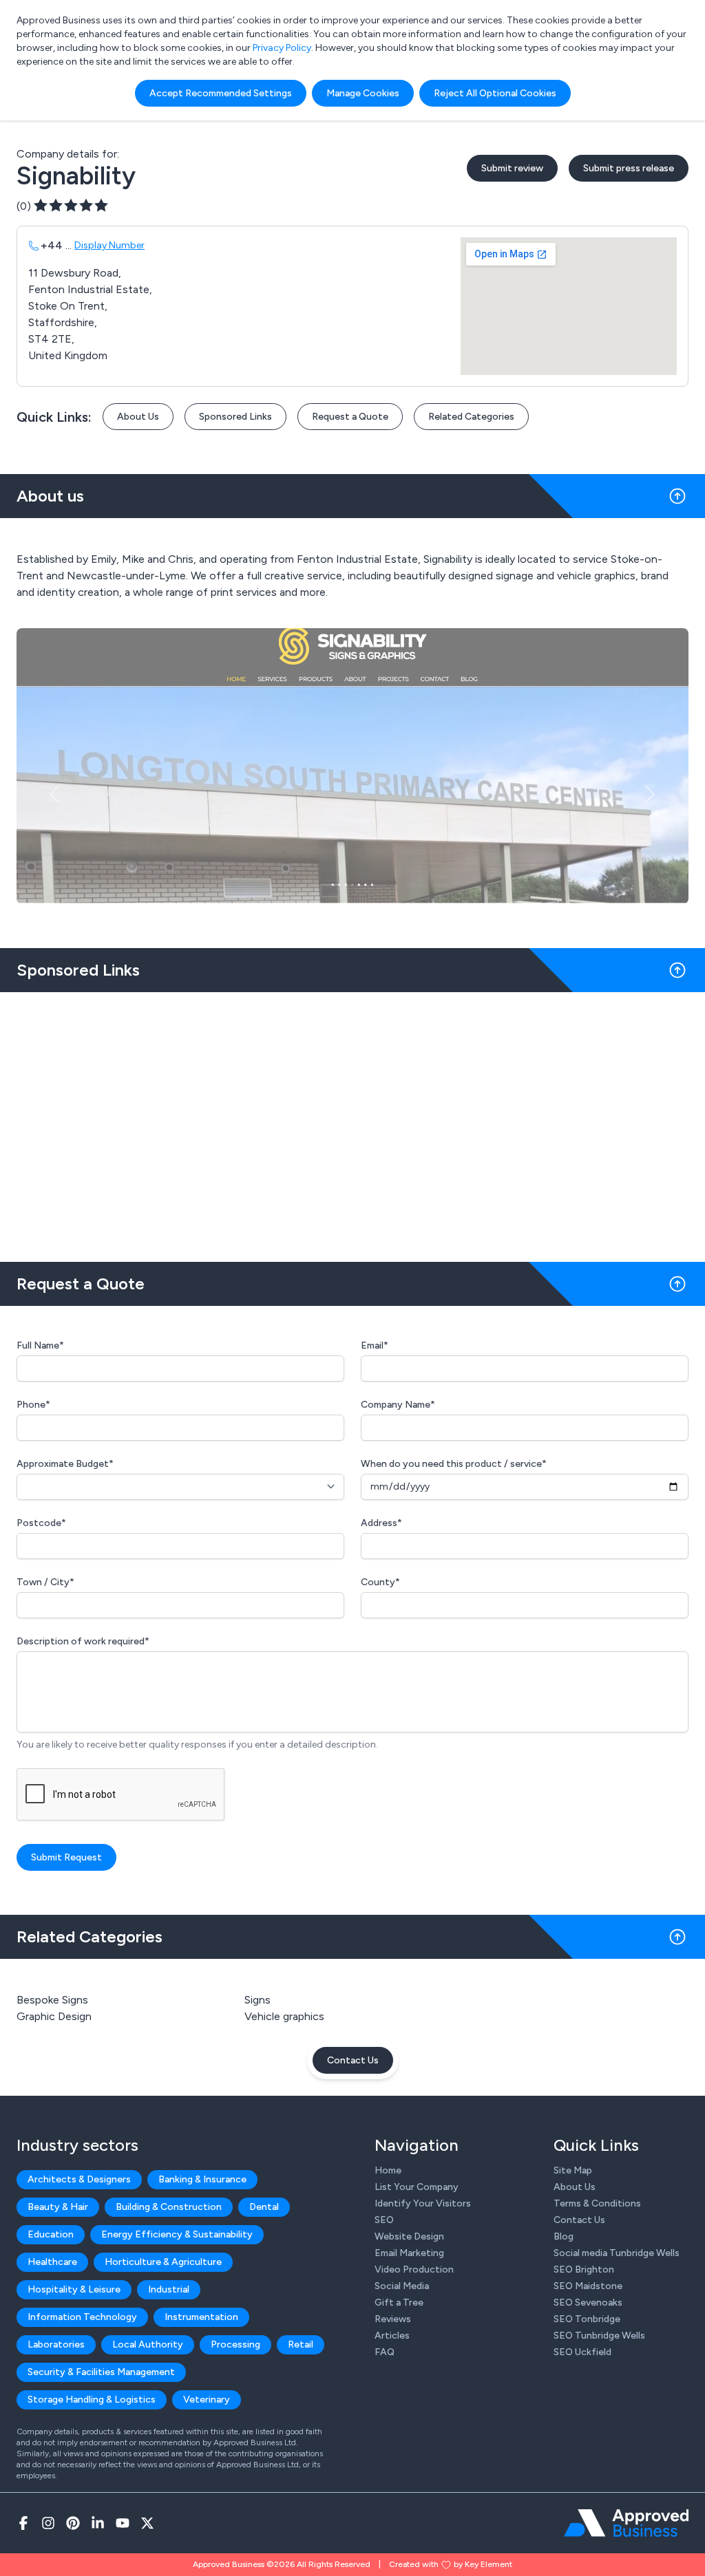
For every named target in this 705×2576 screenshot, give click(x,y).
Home (388, 2170)
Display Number (109, 245)
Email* (375, 1345)
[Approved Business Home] (626, 2523)
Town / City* (45, 1582)
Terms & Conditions (597, 2203)
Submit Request (66, 1857)
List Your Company (417, 2187)
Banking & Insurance (202, 2179)
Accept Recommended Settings (221, 93)
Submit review (512, 168)
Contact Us (353, 2060)
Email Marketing (409, 2253)
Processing (235, 2344)
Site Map (573, 2170)
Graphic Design (54, 2016)
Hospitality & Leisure (74, 2289)
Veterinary (207, 2400)
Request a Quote (350, 417)
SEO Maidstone (588, 2286)
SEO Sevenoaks (588, 2303)
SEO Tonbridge (587, 2319)
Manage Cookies (363, 93)
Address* (381, 1523)
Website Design (409, 2236)
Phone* (33, 1405)
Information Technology (82, 2317)
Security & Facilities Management (101, 2372)
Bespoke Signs (52, 2000)
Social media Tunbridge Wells (617, 2253)
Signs (257, 2000)
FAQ (385, 2352)
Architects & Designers (79, 2179)
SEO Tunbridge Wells (599, 2336)
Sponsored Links (235, 417)
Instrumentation (201, 2317)
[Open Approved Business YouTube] (123, 2523)
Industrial (169, 2289)
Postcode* (41, 1523)
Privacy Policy (282, 48)
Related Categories (471, 417)
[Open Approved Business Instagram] (48, 2523)
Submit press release (629, 168)
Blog (564, 2236)
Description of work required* (83, 1641)
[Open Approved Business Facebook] (23, 2523)
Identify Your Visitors (423, 2203)
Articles (392, 2336)
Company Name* (398, 1405)
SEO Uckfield (582, 2352)
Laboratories (56, 2344)
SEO (384, 2220)
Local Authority (148, 2344)
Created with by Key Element (451, 2564)
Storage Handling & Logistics (92, 2400)
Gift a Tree (399, 2303)
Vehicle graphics (284, 2016)
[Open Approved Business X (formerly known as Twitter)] (147, 2523)
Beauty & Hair (58, 2207)
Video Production (414, 2269)
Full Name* (40, 1345)
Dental (264, 2207)
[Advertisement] (352, 1121)
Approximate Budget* (65, 1464)
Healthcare (52, 2262)
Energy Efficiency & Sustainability (177, 2234)
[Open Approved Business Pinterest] (73, 2523)
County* (380, 1582)
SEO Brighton (584, 2269)
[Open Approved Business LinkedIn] (98, 2523)
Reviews (393, 2319)
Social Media (402, 2286)
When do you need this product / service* (454, 1464)
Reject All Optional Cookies (495, 93)
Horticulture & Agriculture (163, 2262)
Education (51, 2234)
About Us (138, 417)
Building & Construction (169, 2207)
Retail (301, 2344)
